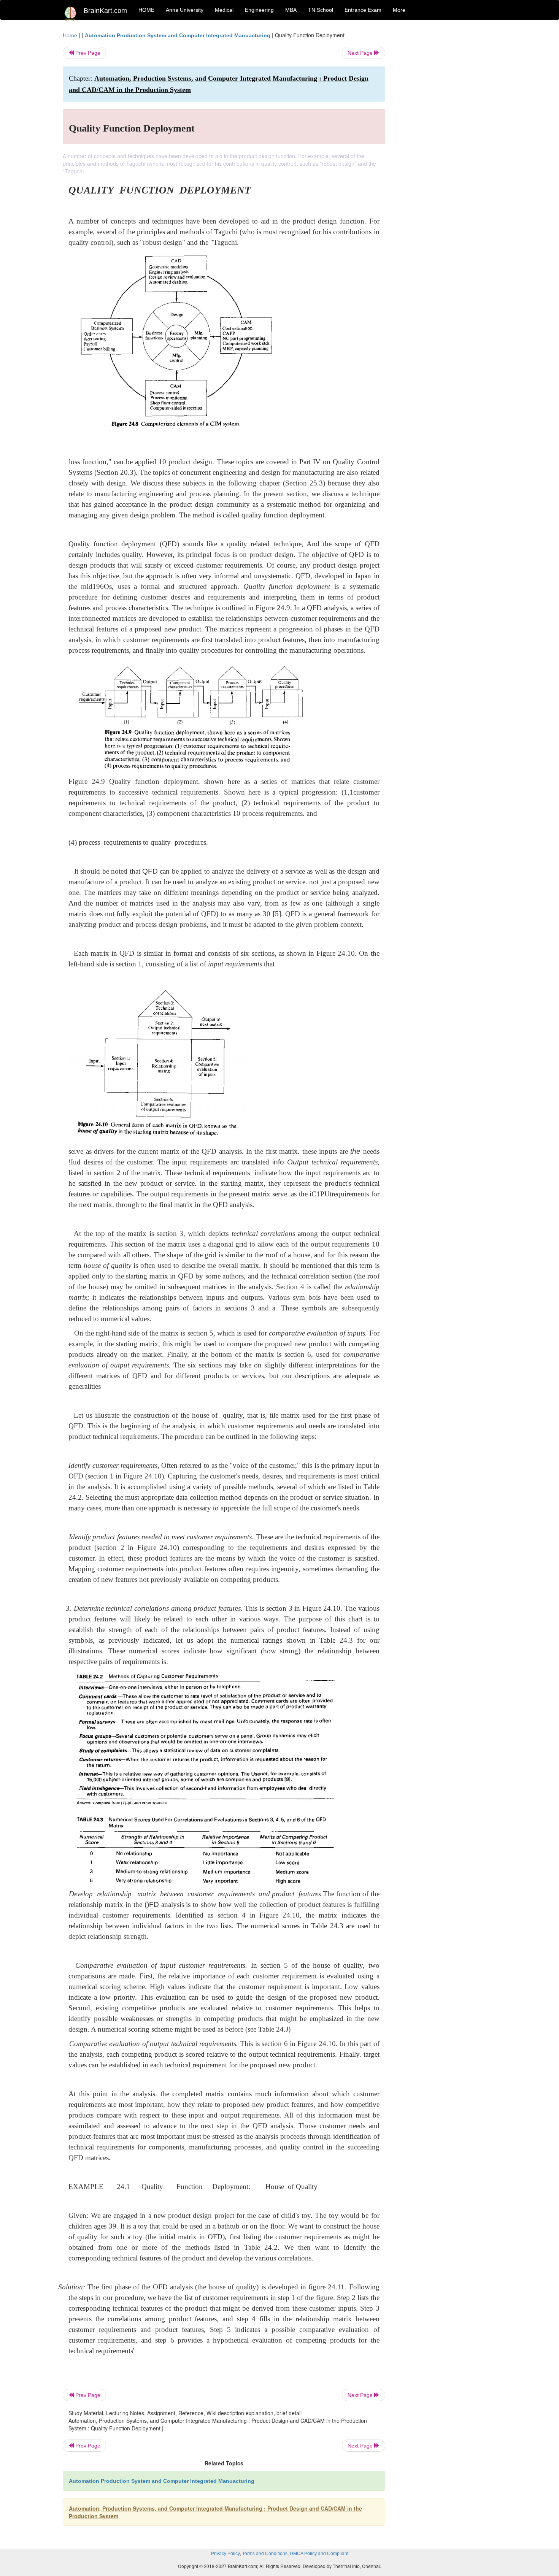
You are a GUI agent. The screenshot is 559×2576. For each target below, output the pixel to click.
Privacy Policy (226, 2554)
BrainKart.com (105, 11)
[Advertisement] (447, 145)
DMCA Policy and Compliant (319, 2554)
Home (70, 35)
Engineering (259, 10)
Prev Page (87, 53)
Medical (224, 10)
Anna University (185, 10)
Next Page (361, 53)
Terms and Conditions (265, 2554)
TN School (321, 10)
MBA (291, 10)
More (399, 10)
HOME (146, 10)
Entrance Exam (363, 10)
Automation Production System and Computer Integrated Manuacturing (178, 35)
